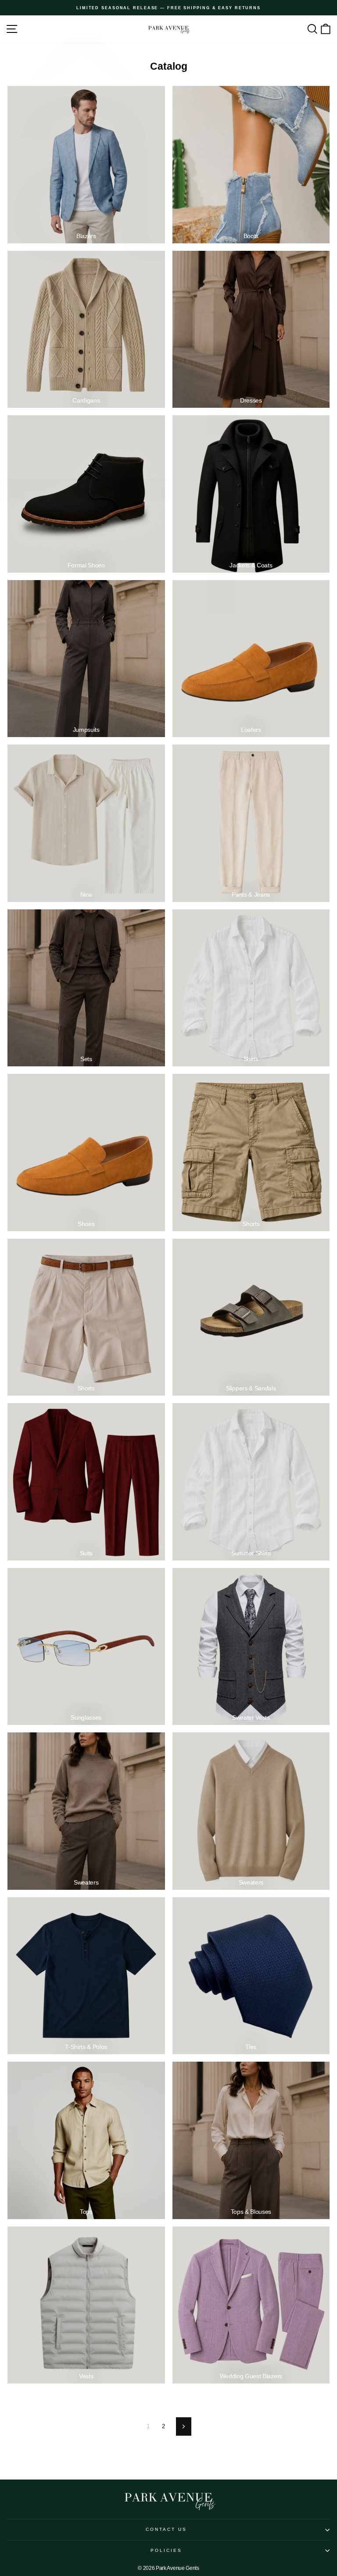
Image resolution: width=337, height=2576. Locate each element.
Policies (167, 2550)
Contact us (167, 2529)
